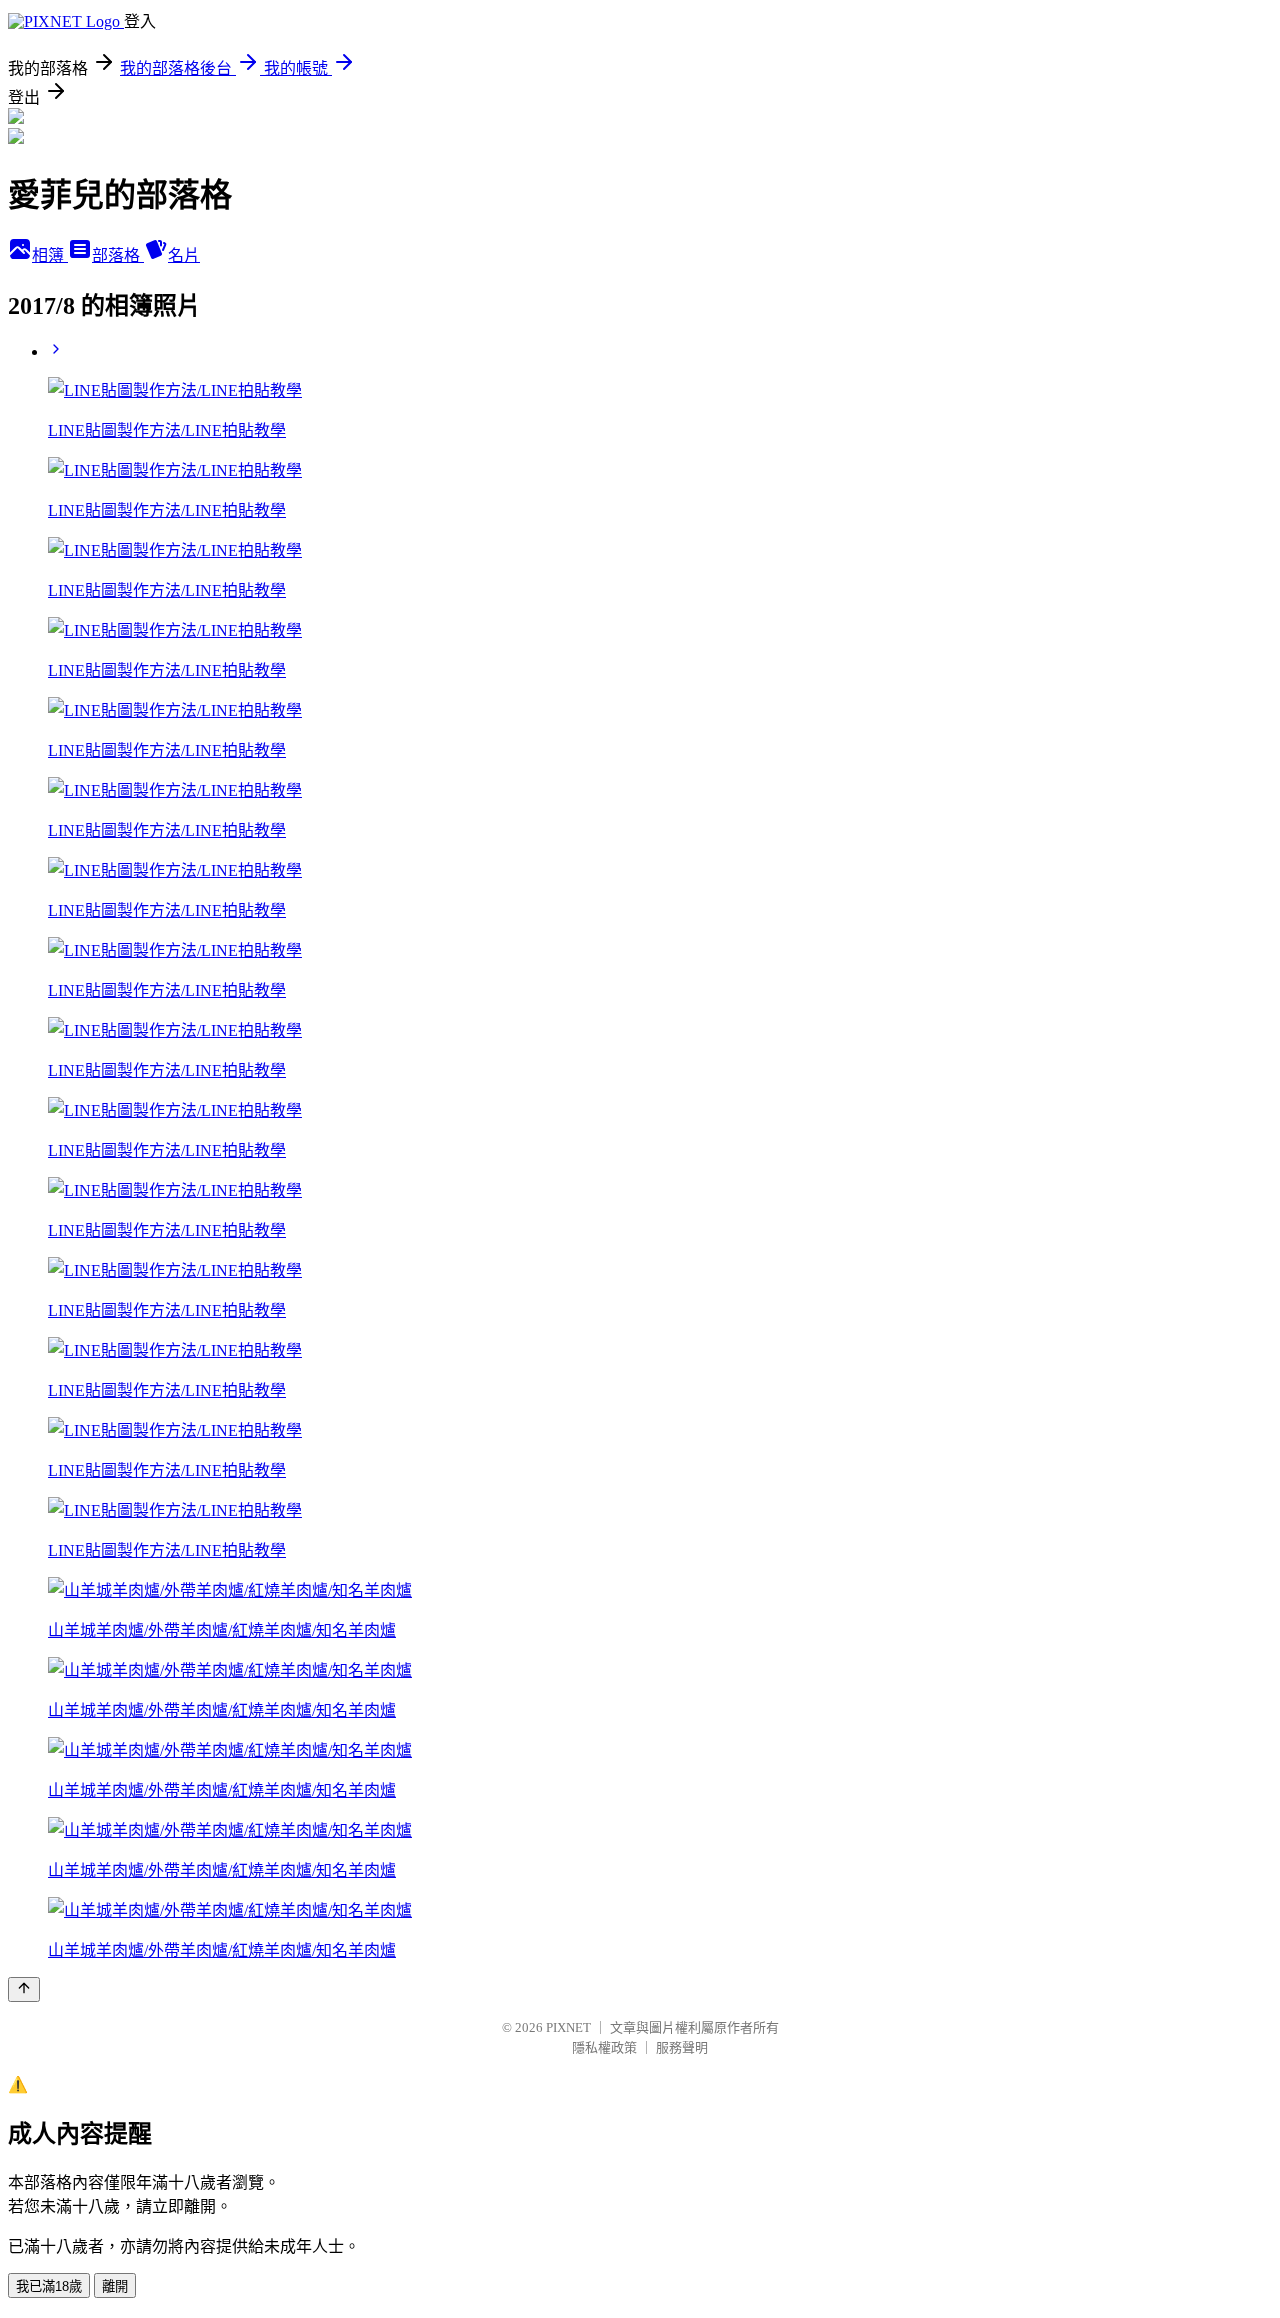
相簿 (50, 255)
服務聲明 (682, 2047)
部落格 (118, 255)
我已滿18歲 (49, 2286)
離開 (115, 2286)
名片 (184, 255)
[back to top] (24, 1989)
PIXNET (568, 2027)
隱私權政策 (604, 2047)
